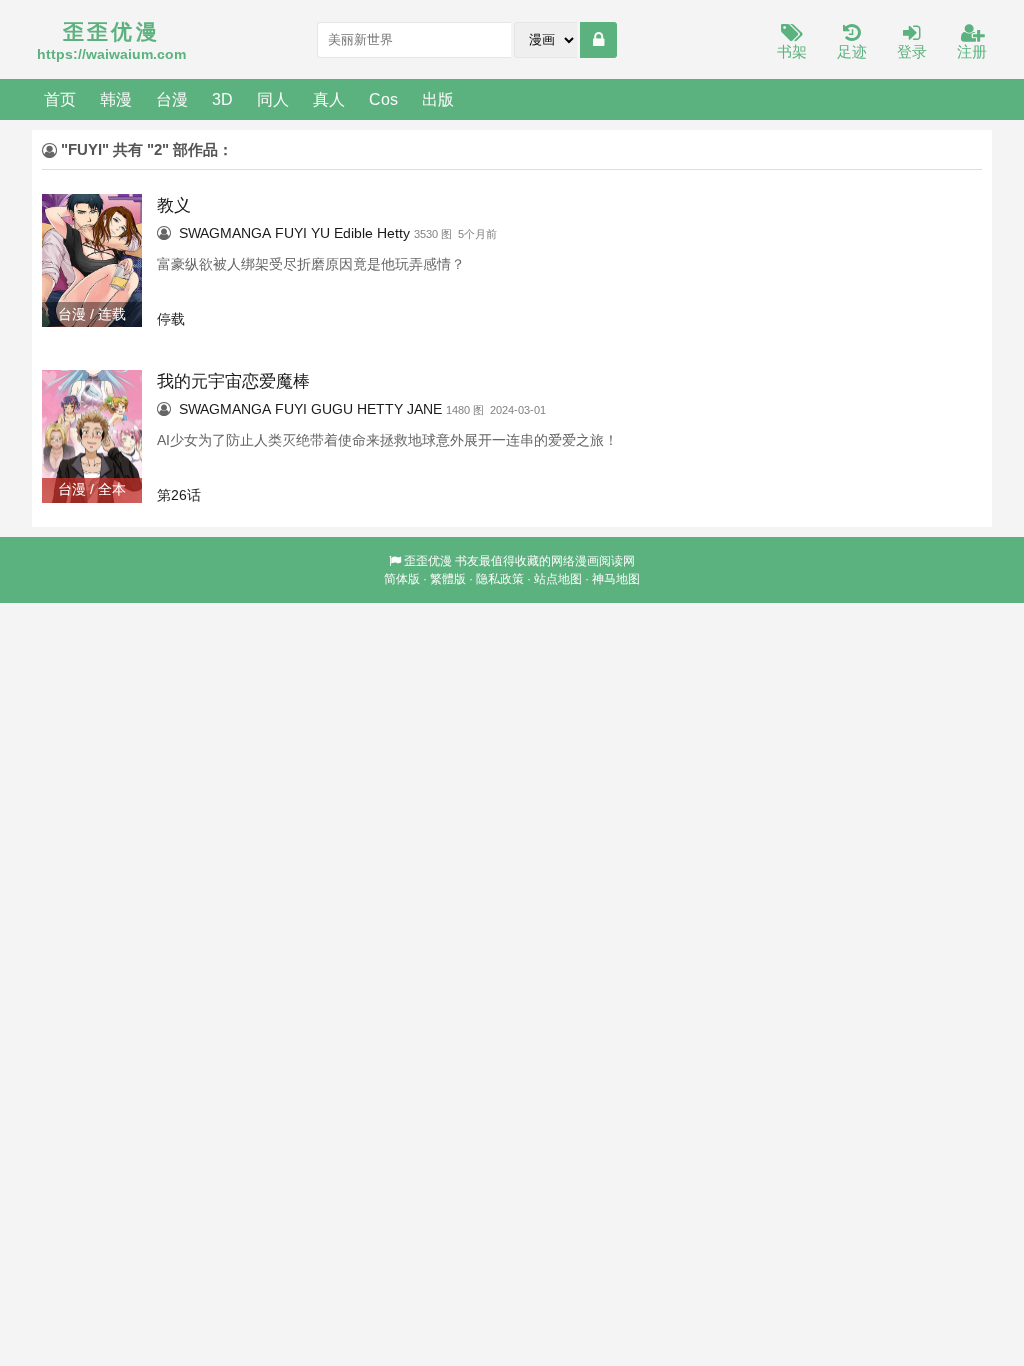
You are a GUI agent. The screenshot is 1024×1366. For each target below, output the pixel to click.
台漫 (172, 99)
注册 (972, 51)
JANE (424, 409)
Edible (353, 233)
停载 (171, 319)
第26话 (179, 495)
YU (320, 233)
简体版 (402, 579)
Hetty (393, 233)
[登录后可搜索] (598, 40)
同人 (273, 99)
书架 (792, 51)
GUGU (332, 409)
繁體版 (448, 579)
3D (222, 99)
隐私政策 (500, 579)
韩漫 (116, 99)
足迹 (852, 51)
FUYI (291, 233)
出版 (438, 99)
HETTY (380, 409)
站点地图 (558, 579)
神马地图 (616, 579)
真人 (329, 99)
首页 (60, 99)
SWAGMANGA (225, 233)
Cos (383, 99)
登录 (912, 51)
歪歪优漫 (428, 561)
